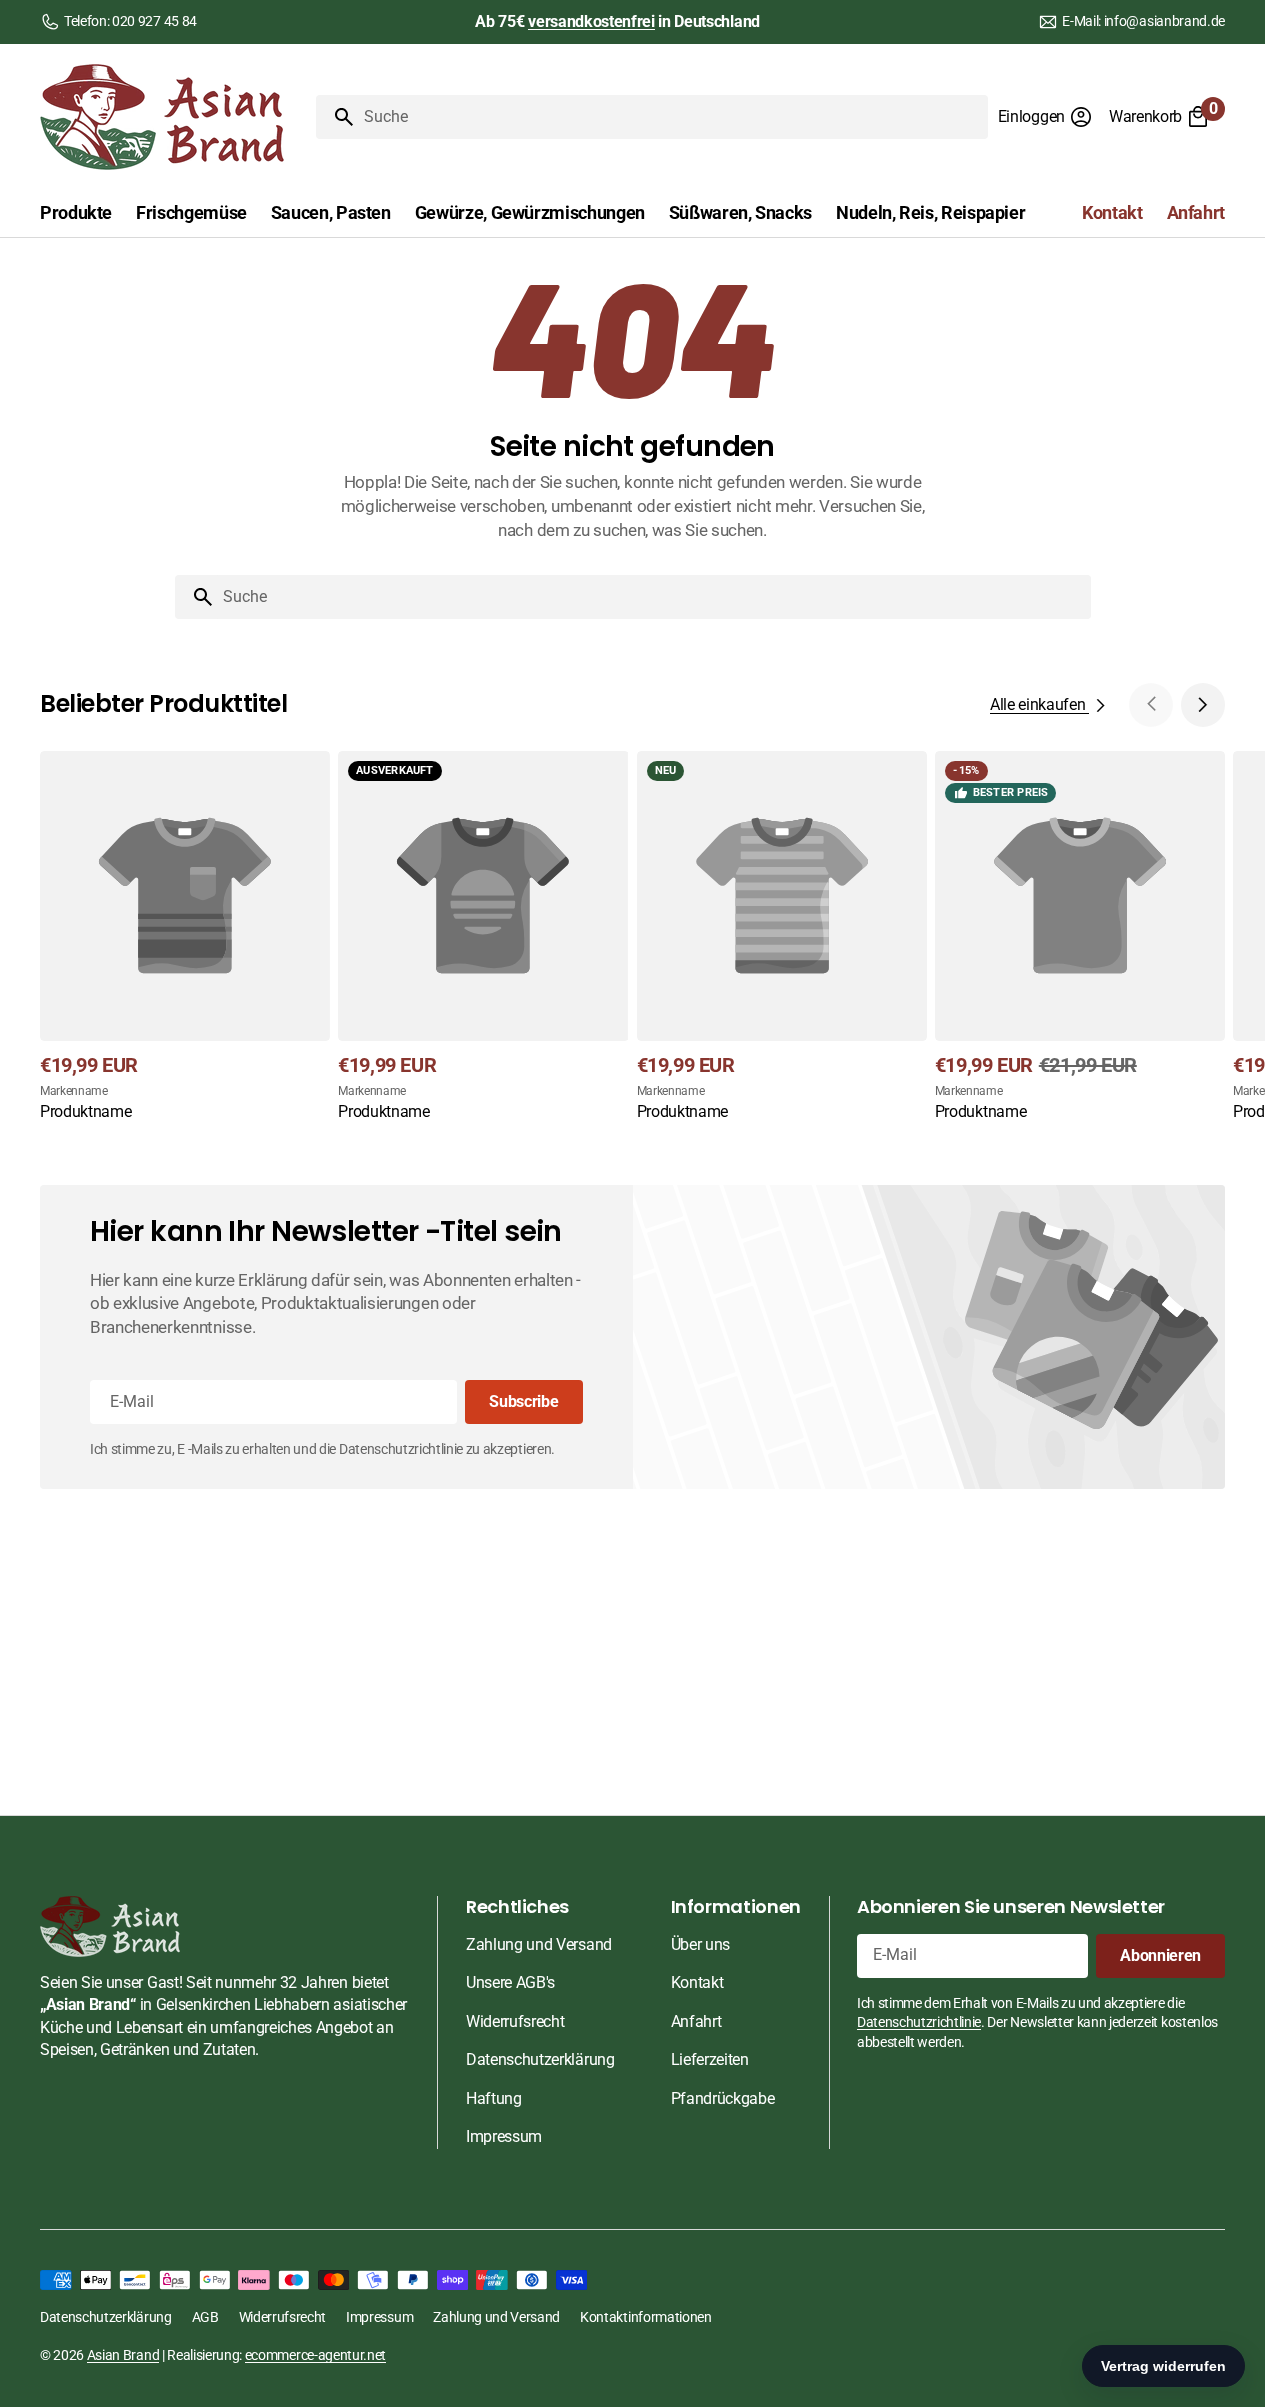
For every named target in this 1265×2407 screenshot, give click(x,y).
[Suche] (336, 117)
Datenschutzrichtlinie (919, 2022)
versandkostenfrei (591, 21)
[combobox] (672, 117)
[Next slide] (1203, 705)
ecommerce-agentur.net (315, 2355)
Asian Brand (123, 2355)
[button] (1045, 117)
